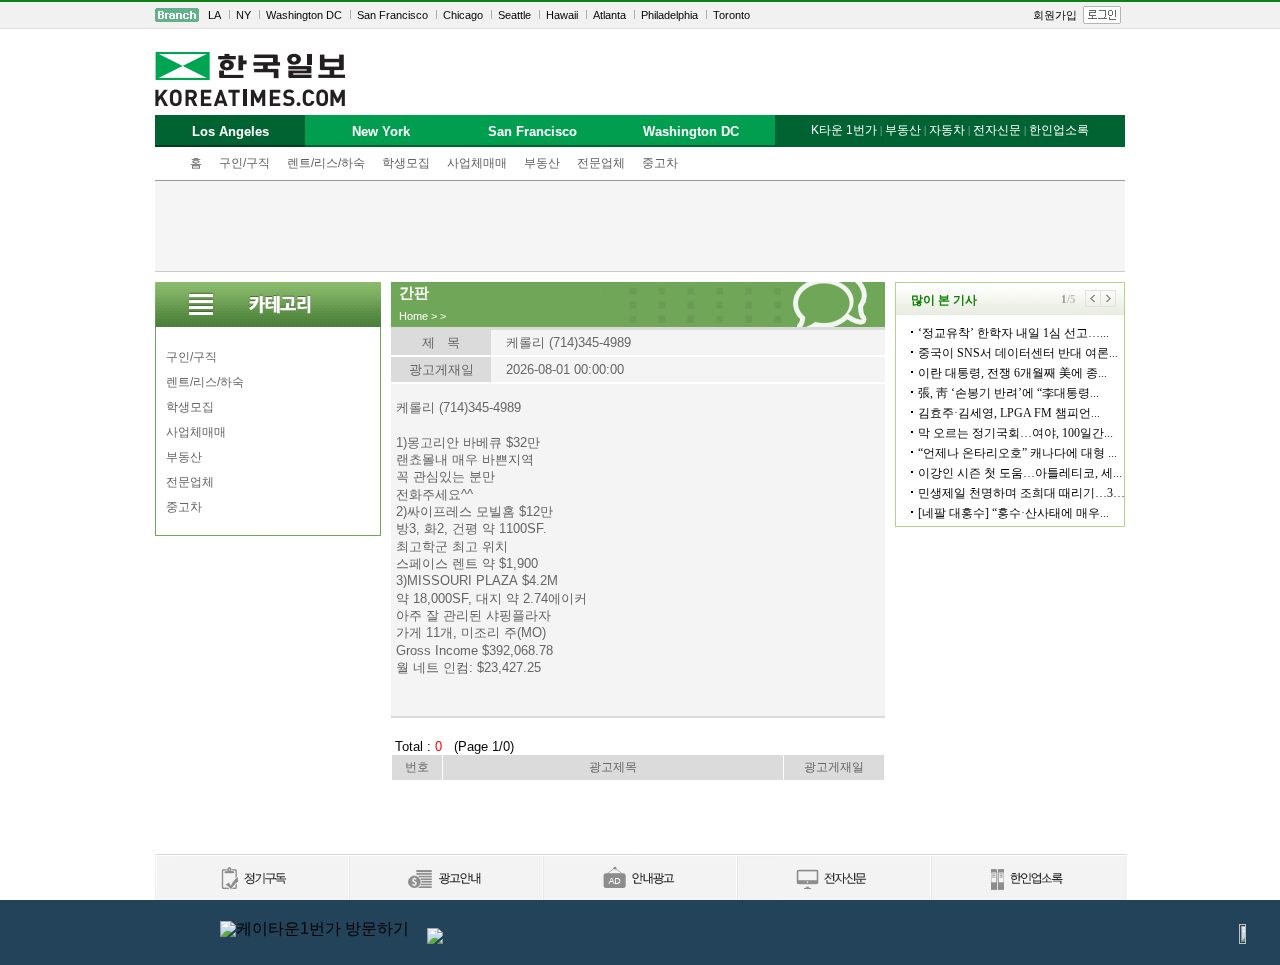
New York (381, 131)
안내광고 (639, 879)
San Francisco (392, 15)
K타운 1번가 (844, 130)
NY (243, 15)
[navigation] (640, 15)
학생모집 (406, 163)
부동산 (542, 163)
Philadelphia (669, 15)
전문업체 (601, 163)
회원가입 (1055, 15)
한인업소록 (1059, 130)
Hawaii (562, 15)
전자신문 (997, 130)
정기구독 (251, 879)
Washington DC (304, 15)
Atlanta (609, 15)
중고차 (660, 163)
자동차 (947, 130)
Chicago (463, 15)
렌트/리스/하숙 (326, 163)
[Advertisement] (640, 226)
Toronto (731, 15)
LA (214, 15)
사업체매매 (477, 163)
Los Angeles (230, 131)
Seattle (514, 15)
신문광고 (445, 879)
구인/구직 (244, 163)
